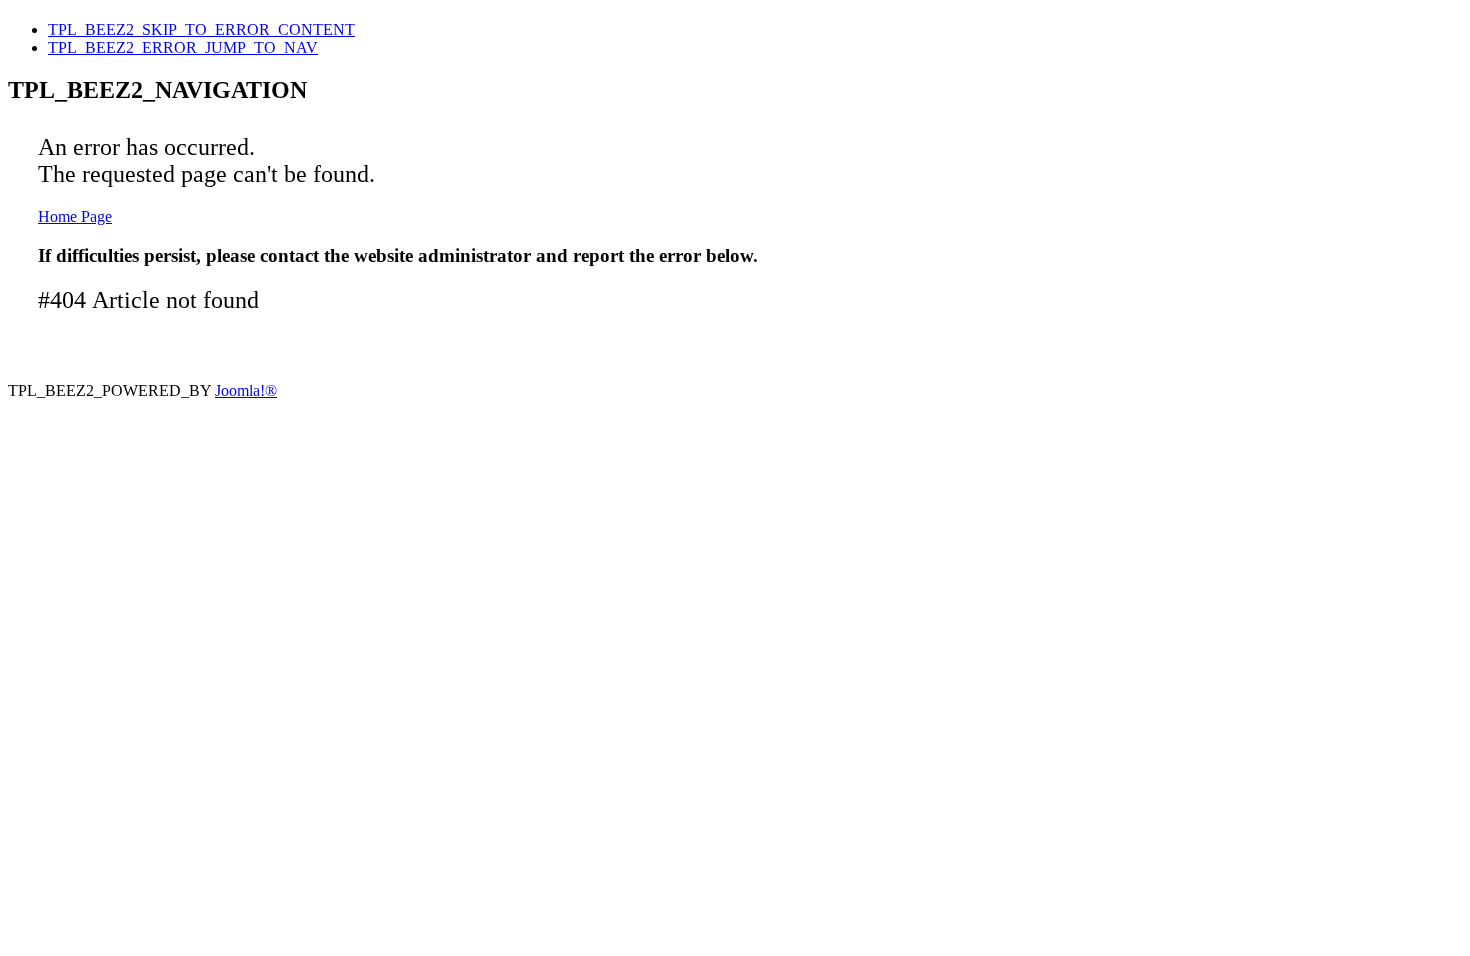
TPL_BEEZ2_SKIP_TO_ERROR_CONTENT (201, 29)
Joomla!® (246, 390)
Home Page (75, 216)
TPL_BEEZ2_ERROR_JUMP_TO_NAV (183, 47)
